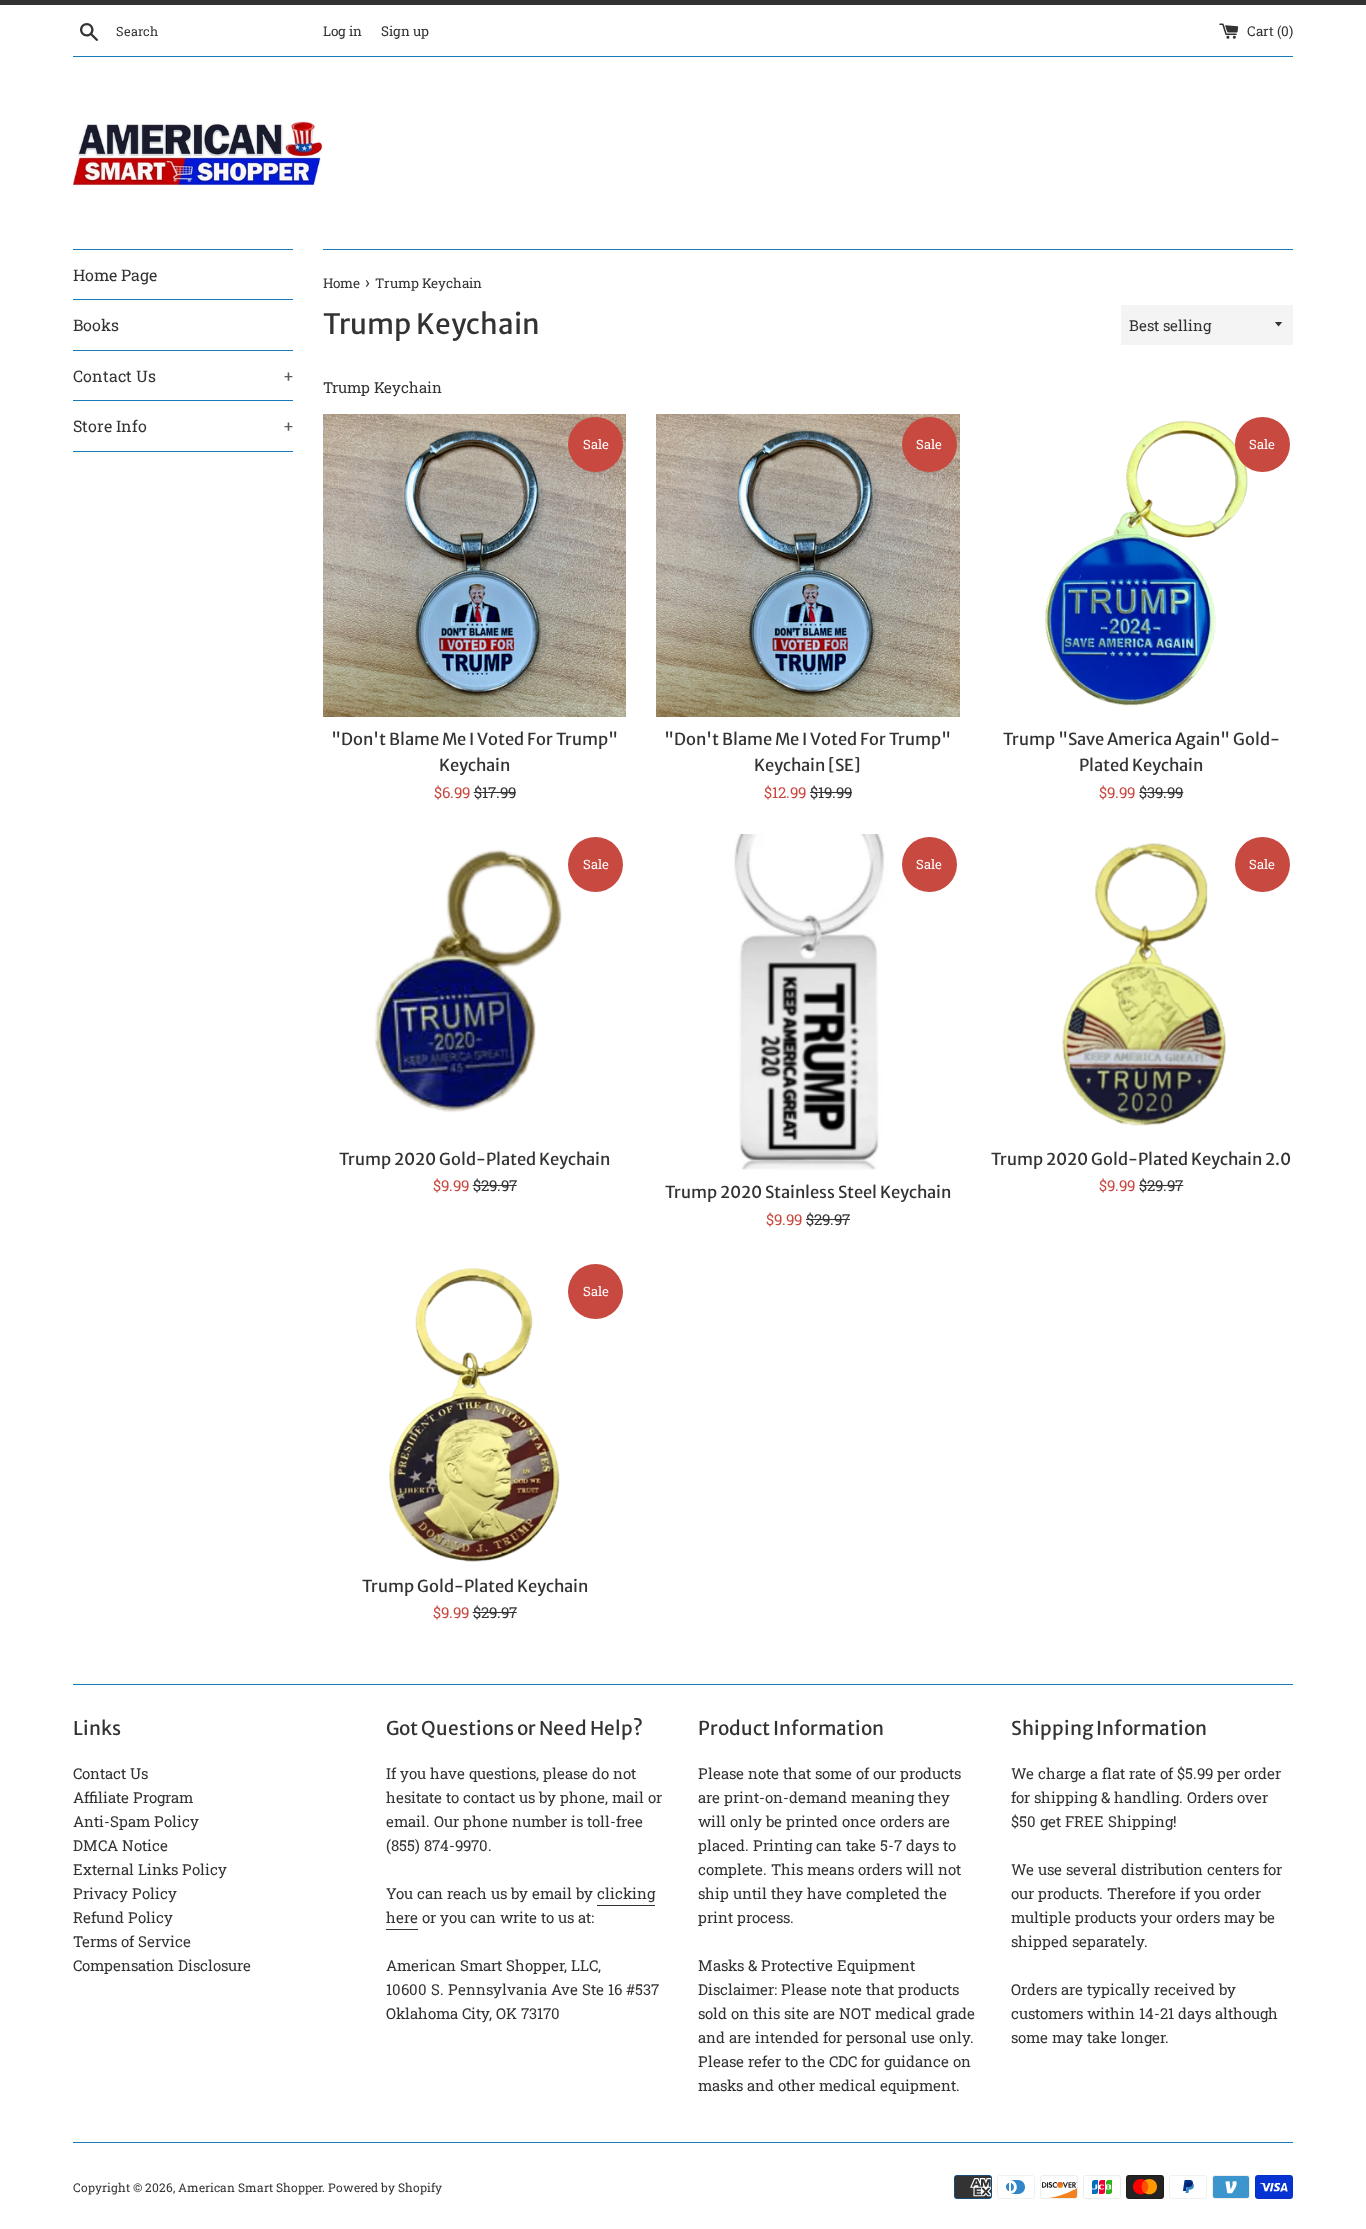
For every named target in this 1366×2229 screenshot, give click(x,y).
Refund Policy (123, 1917)
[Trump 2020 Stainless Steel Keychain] (807, 1002)
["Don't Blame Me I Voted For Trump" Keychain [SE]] (807, 565)
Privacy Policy (125, 1893)
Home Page (115, 274)
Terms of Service (132, 1941)
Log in (342, 31)
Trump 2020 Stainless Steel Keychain (808, 1192)
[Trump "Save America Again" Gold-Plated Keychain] (1141, 565)
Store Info (183, 425)
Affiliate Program (133, 1797)
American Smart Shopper (250, 2187)
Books (96, 324)
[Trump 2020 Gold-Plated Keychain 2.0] (1141, 985)
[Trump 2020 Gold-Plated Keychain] (474, 985)
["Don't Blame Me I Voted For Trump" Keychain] (474, 565)
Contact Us (183, 375)
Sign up (405, 31)
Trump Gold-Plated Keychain (475, 1586)
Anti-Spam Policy (136, 1821)
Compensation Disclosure (162, 1965)
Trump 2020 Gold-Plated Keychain (474, 1159)
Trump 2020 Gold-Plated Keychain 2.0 (1141, 1159)
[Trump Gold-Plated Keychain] (474, 1412)
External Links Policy (150, 1869)
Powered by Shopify (385, 2187)
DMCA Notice (120, 1845)
